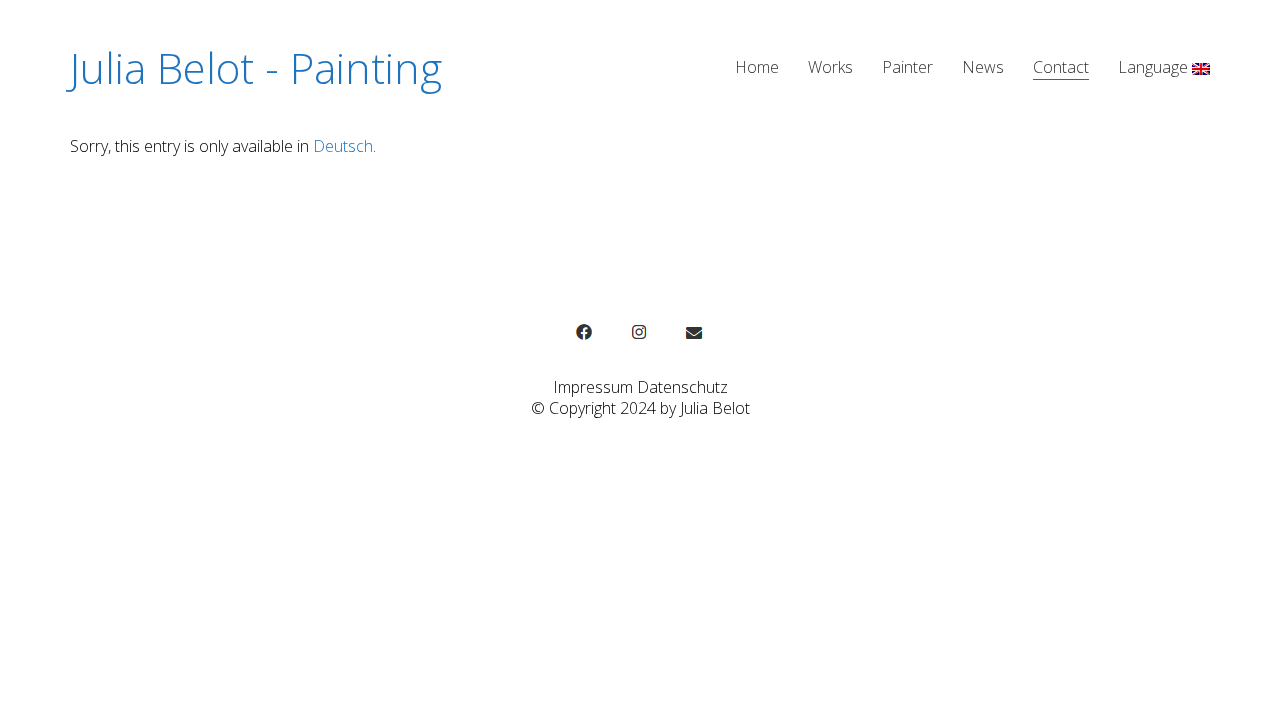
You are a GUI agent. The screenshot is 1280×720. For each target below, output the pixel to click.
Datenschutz (682, 387)
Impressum (593, 387)
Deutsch (343, 146)
